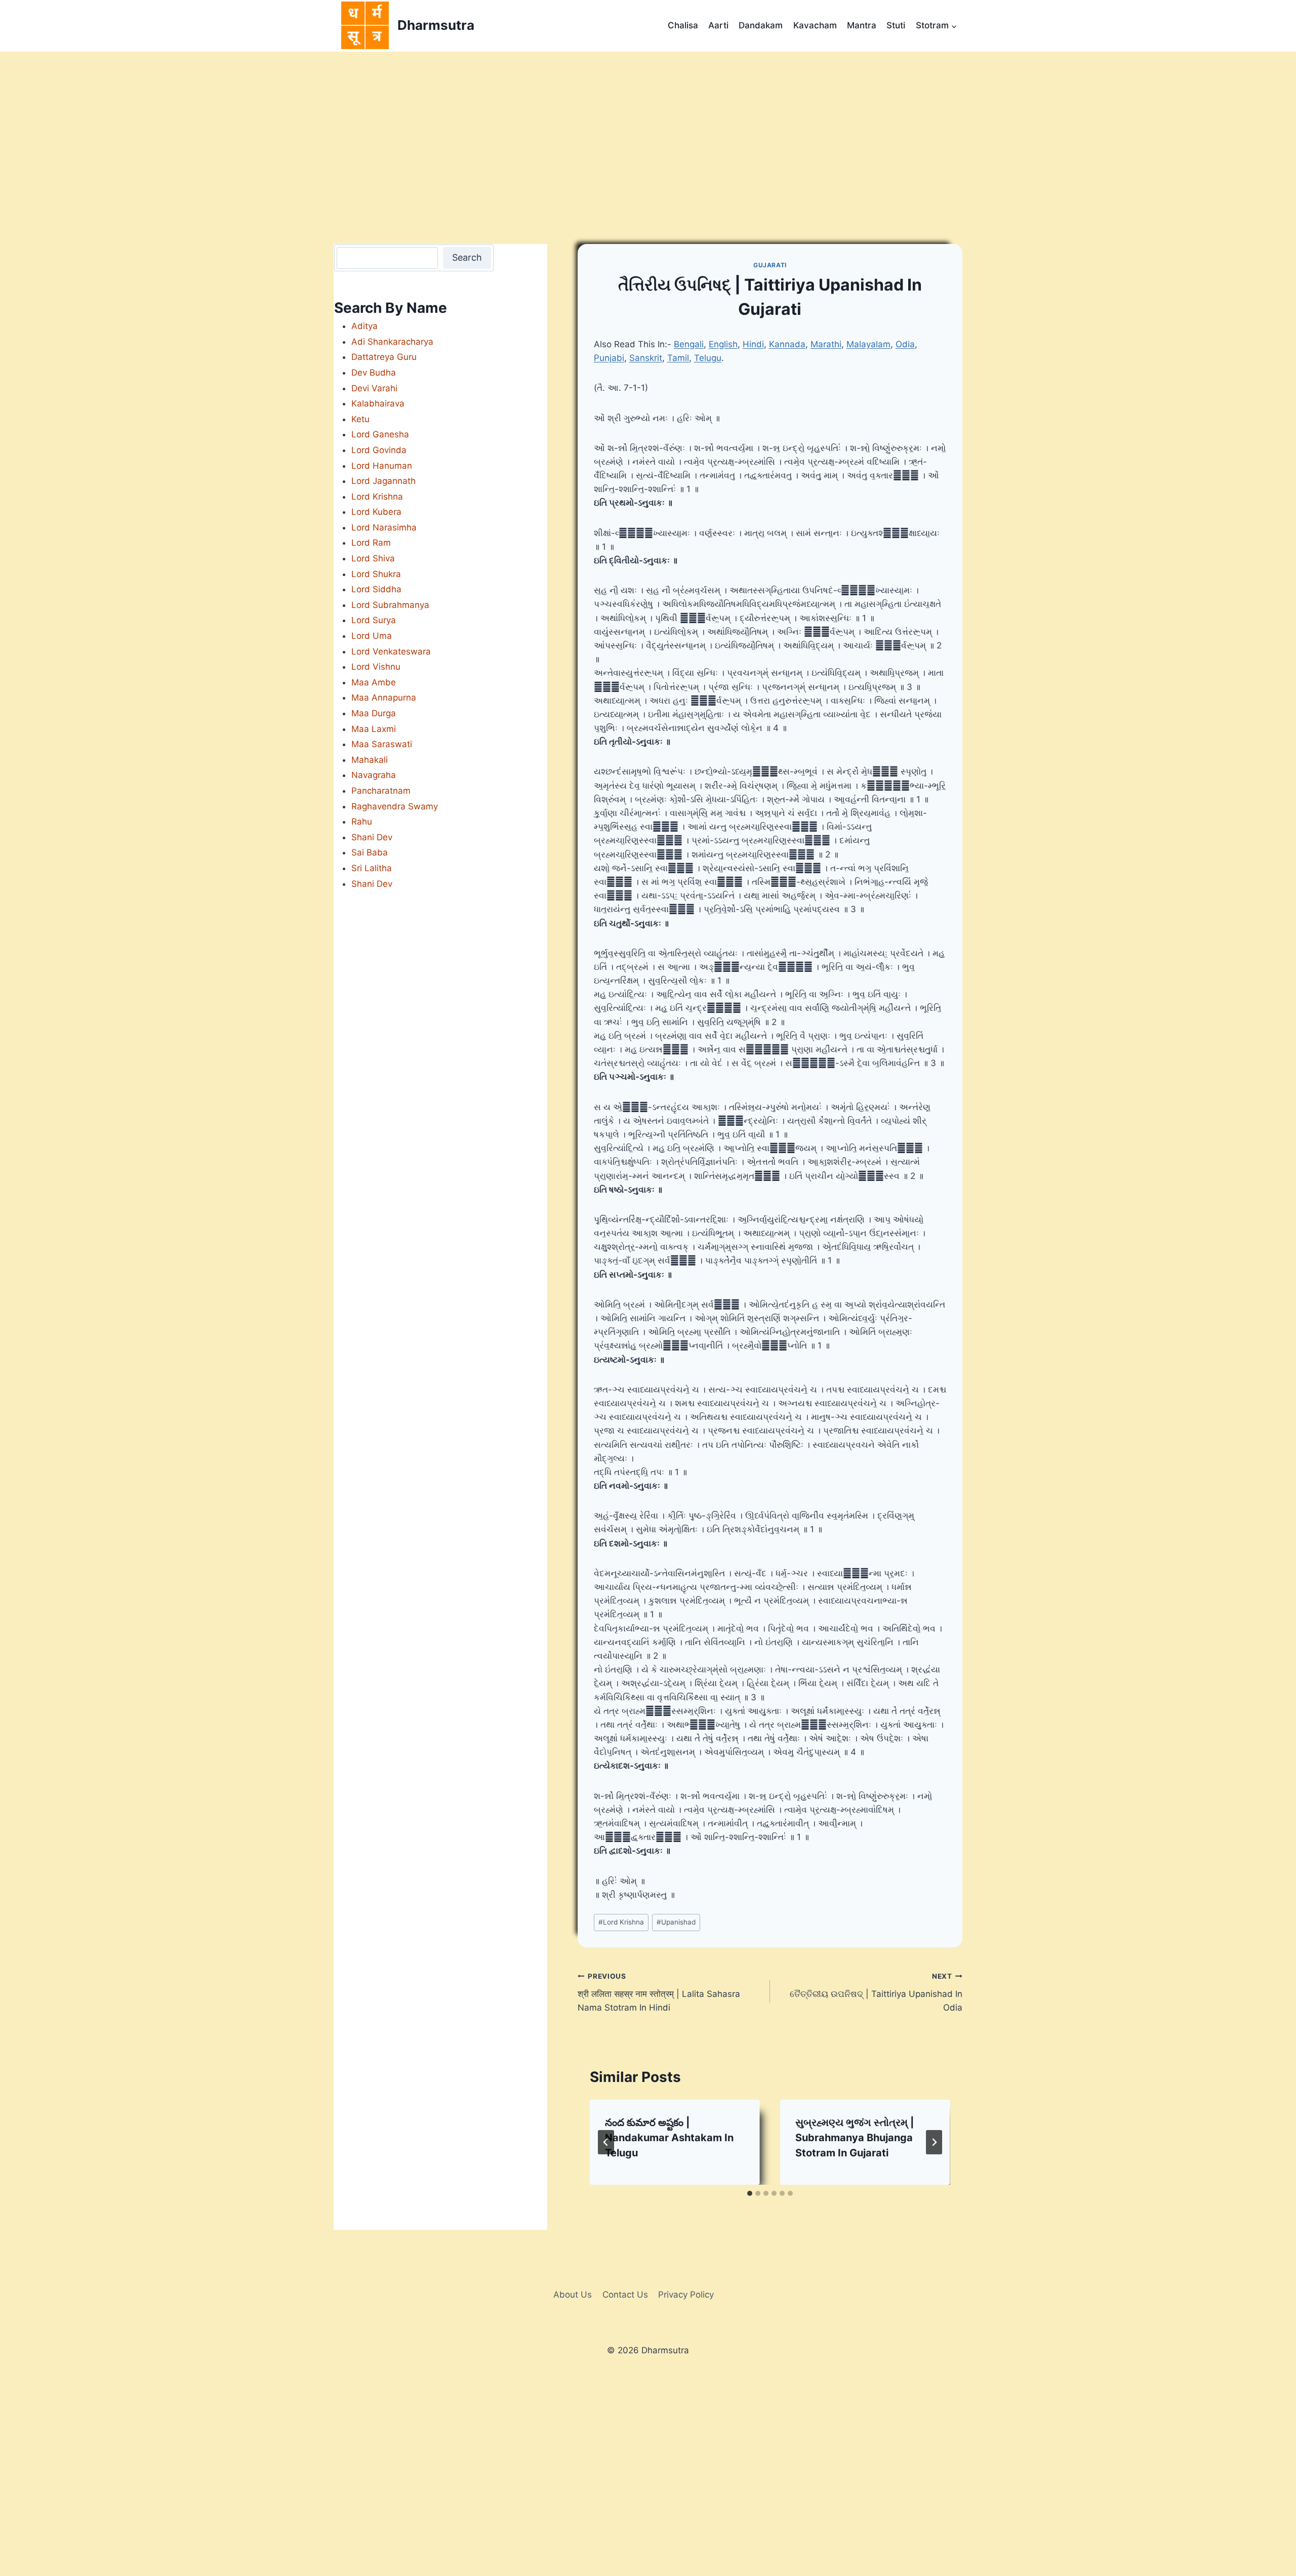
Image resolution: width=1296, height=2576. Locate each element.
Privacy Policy (686, 2295)
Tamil (678, 358)
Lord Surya (374, 620)
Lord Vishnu (376, 667)
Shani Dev (372, 837)
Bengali (689, 344)
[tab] (750, 2193)
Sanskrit (646, 358)
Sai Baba (370, 852)
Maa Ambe (374, 682)
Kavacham (815, 25)
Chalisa (683, 25)
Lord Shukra (376, 574)
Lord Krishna (621, 1922)
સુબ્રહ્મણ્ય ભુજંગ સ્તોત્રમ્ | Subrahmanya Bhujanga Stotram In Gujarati (855, 2138)
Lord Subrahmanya (390, 605)
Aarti (718, 25)
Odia (905, 344)
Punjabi (609, 358)
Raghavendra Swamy (395, 806)
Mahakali (370, 760)
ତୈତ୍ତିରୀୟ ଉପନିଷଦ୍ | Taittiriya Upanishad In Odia (876, 1992)
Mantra (862, 25)
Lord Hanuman (382, 466)
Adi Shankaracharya (392, 342)
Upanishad (676, 1922)
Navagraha (374, 775)
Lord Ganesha (380, 434)
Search (467, 257)
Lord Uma (372, 636)
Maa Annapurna (384, 698)
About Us (573, 2295)
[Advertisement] (648, 128)
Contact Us (625, 2295)
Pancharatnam (381, 791)
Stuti (896, 25)
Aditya (364, 326)
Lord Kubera (376, 512)
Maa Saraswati (382, 744)
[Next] (934, 2142)
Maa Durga (374, 713)
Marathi (826, 344)
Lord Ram (371, 543)
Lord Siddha (376, 589)
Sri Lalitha (372, 868)
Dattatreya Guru (384, 357)
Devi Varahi (374, 388)
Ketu (360, 419)
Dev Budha (374, 373)
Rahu (362, 822)
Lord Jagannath (383, 481)
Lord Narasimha (384, 527)
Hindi (753, 344)
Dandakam (761, 25)
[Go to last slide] (606, 2142)
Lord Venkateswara (391, 651)
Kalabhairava (378, 403)
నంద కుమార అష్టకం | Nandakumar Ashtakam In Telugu (669, 2138)
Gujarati (770, 265)
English (723, 344)
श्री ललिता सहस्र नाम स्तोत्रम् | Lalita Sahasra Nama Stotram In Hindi (659, 1992)
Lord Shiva (373, 558)
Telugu (708, 358)
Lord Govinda (379, 450)
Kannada (787, 344)
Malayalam (868, 344)
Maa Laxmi (374, 729)
